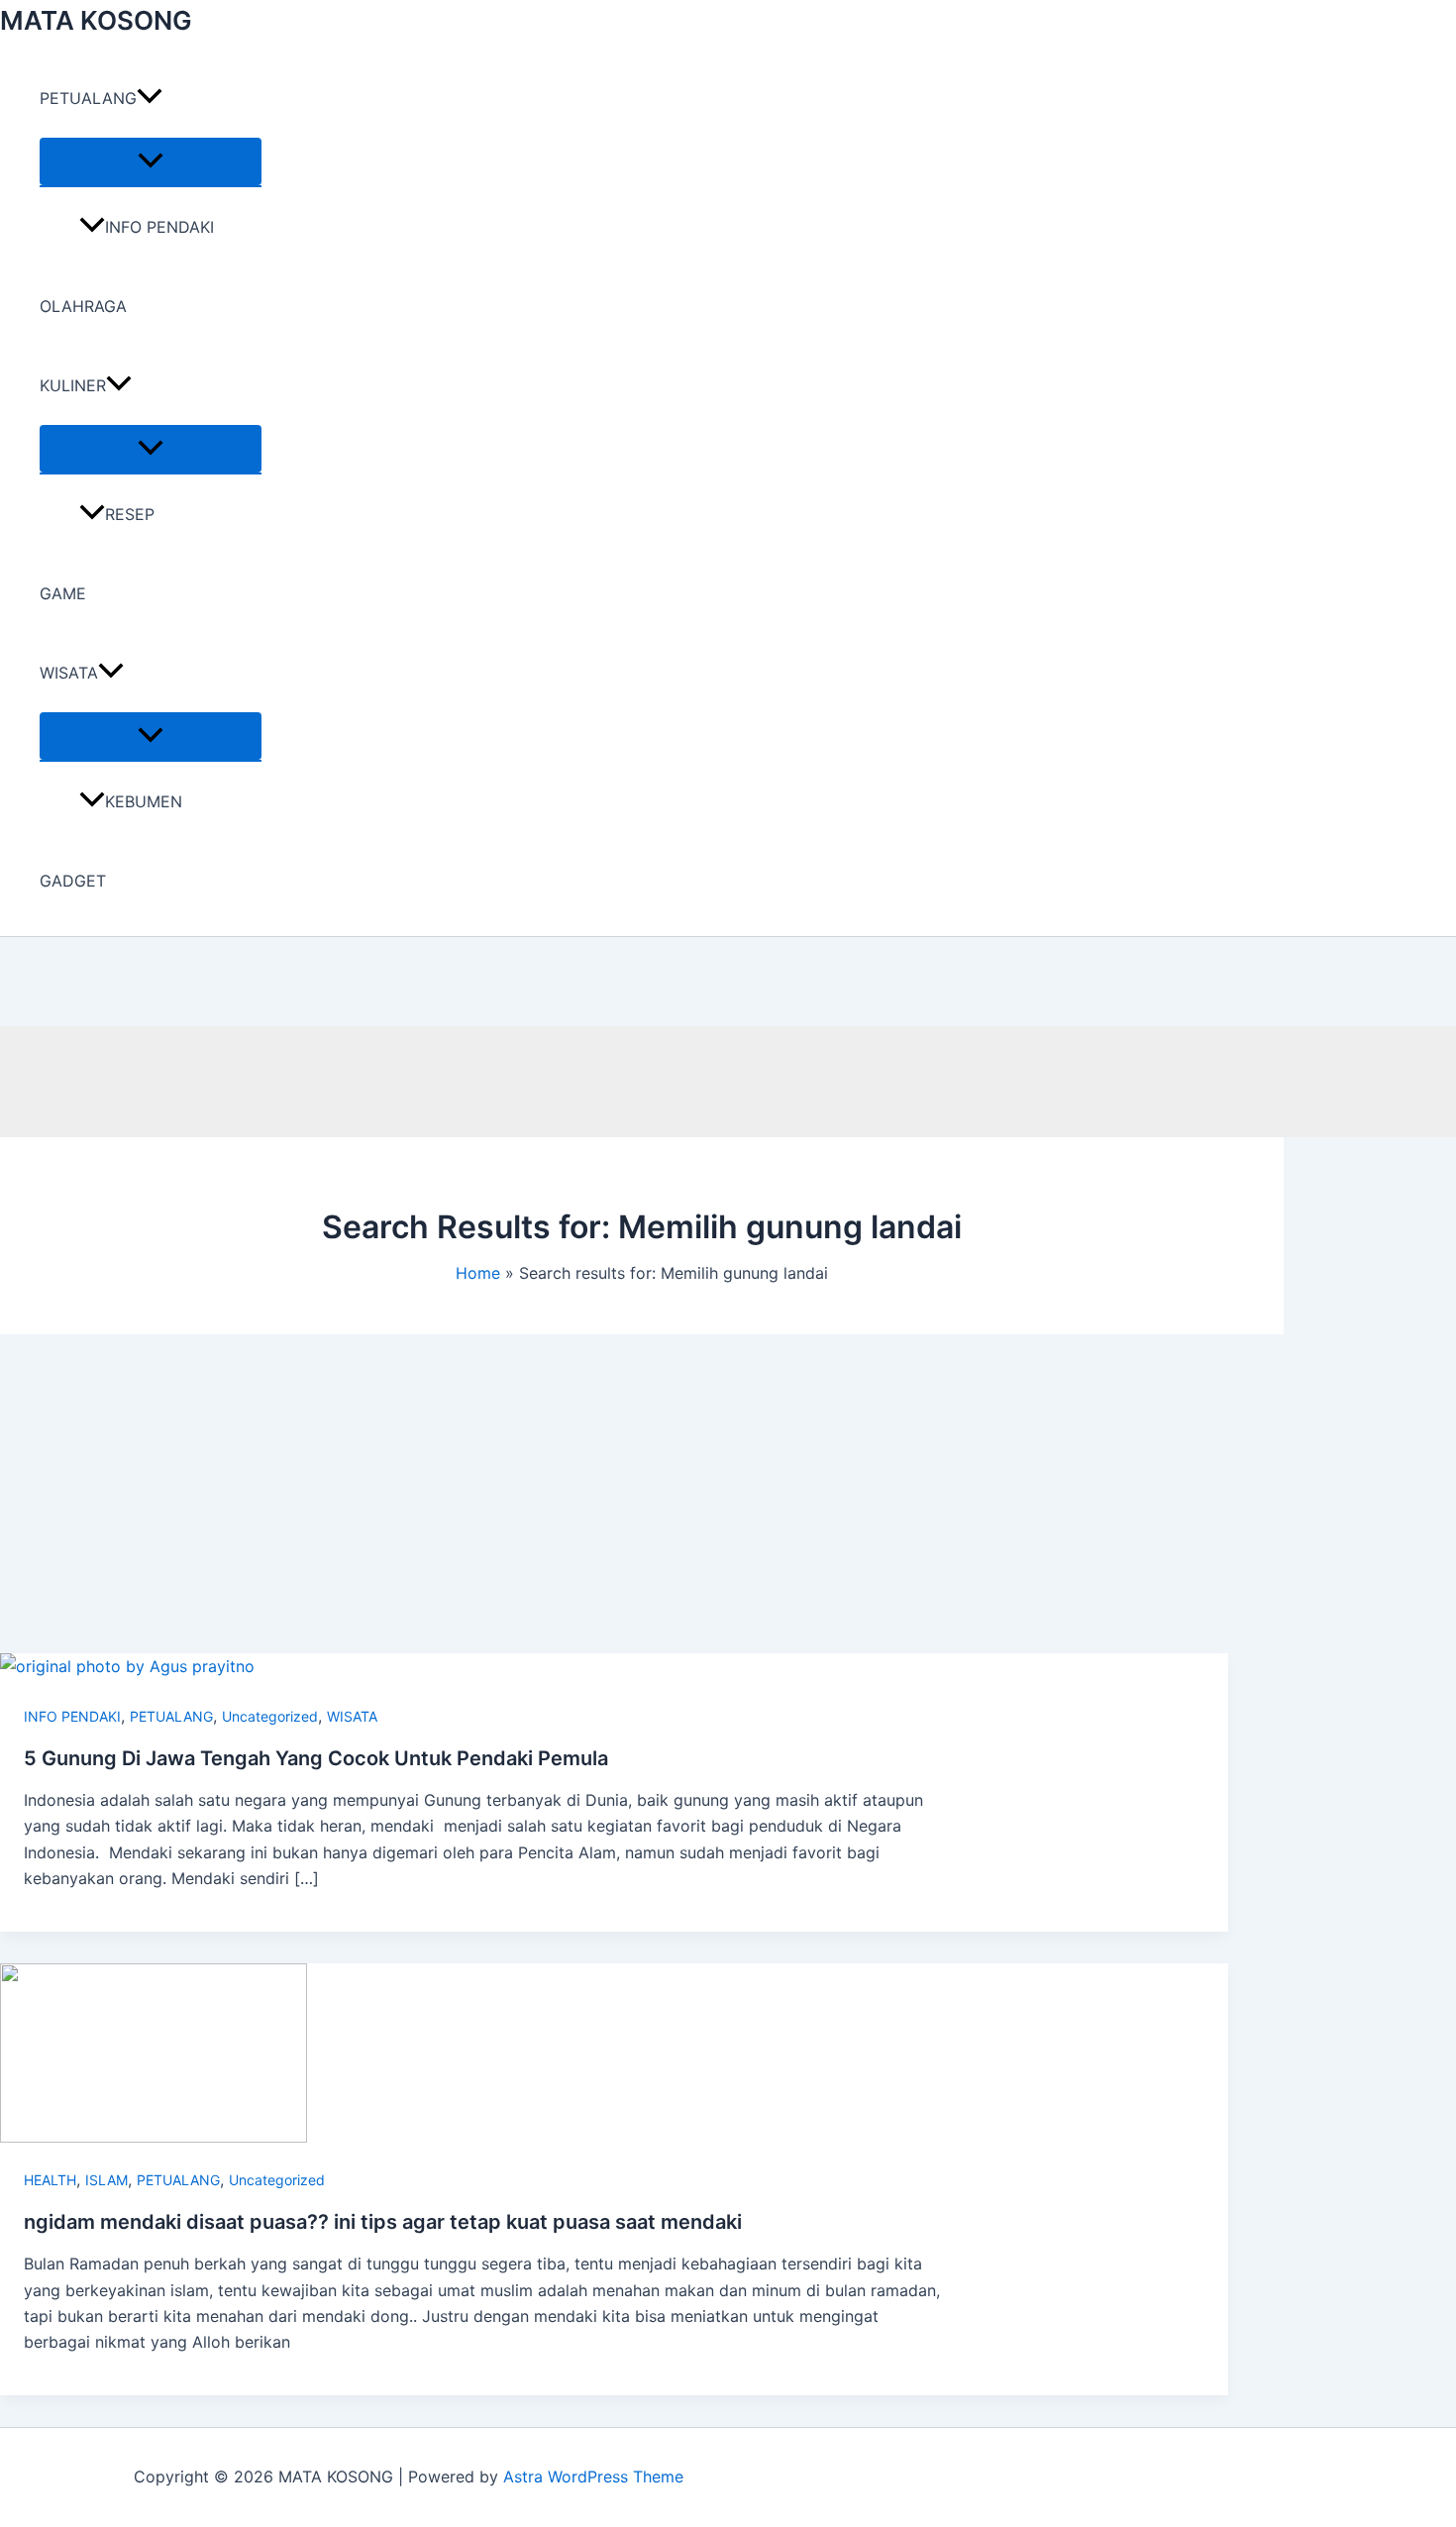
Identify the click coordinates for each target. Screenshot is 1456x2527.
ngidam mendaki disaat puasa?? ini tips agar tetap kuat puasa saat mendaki (383, 2222)
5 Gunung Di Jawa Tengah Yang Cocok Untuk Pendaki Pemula (316, 1758)
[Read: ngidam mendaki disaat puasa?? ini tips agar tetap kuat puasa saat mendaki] (154, 2137)
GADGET (73, 881)
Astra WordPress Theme (593, 2476)
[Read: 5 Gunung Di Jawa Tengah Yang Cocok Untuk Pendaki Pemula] (127, 1666)
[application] (150, 98)
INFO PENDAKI (159, 227)
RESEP (130, 514)
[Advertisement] (614, 1505)
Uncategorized (270, 1716)
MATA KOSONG (96, 20)
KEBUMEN (144, 801)
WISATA (69, 673)
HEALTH (50, 2180)
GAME (63, 593)
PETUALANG (88, 98)
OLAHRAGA (83, 306)
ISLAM (106, 2180)
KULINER (73, 385)
